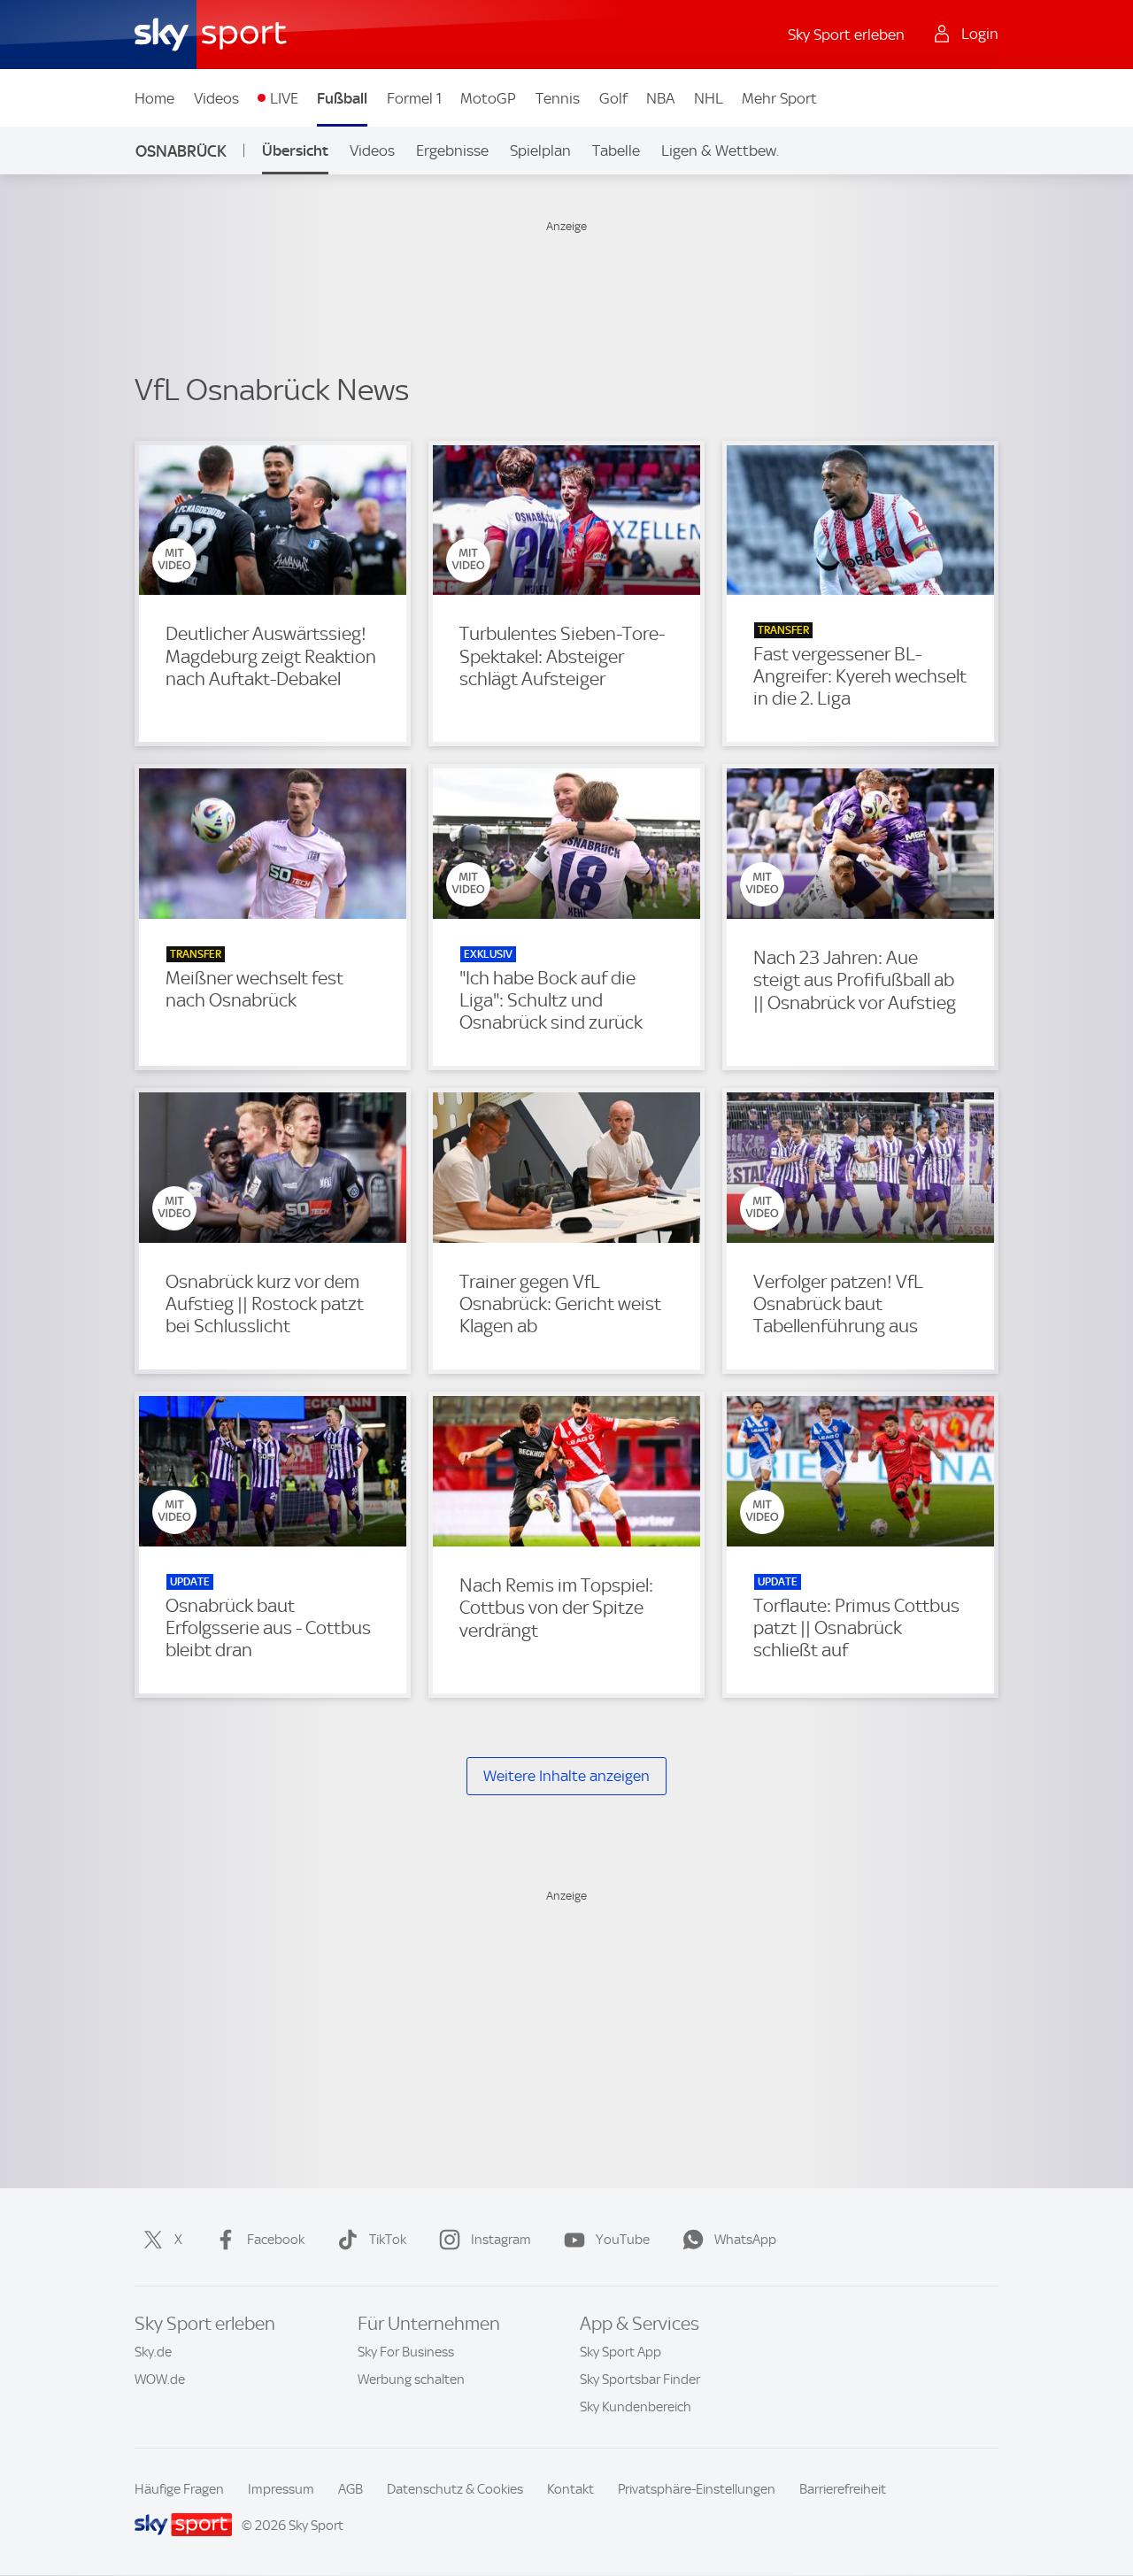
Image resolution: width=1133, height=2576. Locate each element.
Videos (216, 98)
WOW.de (160, 2379)
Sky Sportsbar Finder (640, 2379)
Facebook (276, 2240)
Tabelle (616, 150)
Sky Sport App (620, 2352)
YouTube (623, 2240)
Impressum (281, 2489)
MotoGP (488, 98)
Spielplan (540, 150)
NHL (709, 98)
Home (154, 98)
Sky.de (153, 2352)
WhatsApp (745, 2240)
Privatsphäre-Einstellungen (697, 2489)
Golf (613, 98)
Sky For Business (406, 2352)
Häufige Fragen (179, 2489)
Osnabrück (181, 151)
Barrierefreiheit (843, 2489)
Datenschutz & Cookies (455, 2489)
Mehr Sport (779, 98)
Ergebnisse (452, 150)
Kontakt (570, 2489)
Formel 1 (414, 98)
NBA (660, 98)
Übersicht (295, 150)
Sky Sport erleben (846, 35)
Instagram (501, 2240)
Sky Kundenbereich (636, 2407)
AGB (351, 2489)
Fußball (342, 98)
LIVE (284, 98)
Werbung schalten (411, 2379)
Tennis (558, 98)
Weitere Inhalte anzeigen (566, 1776)
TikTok (388, 2240)
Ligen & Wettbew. (720, 150)
